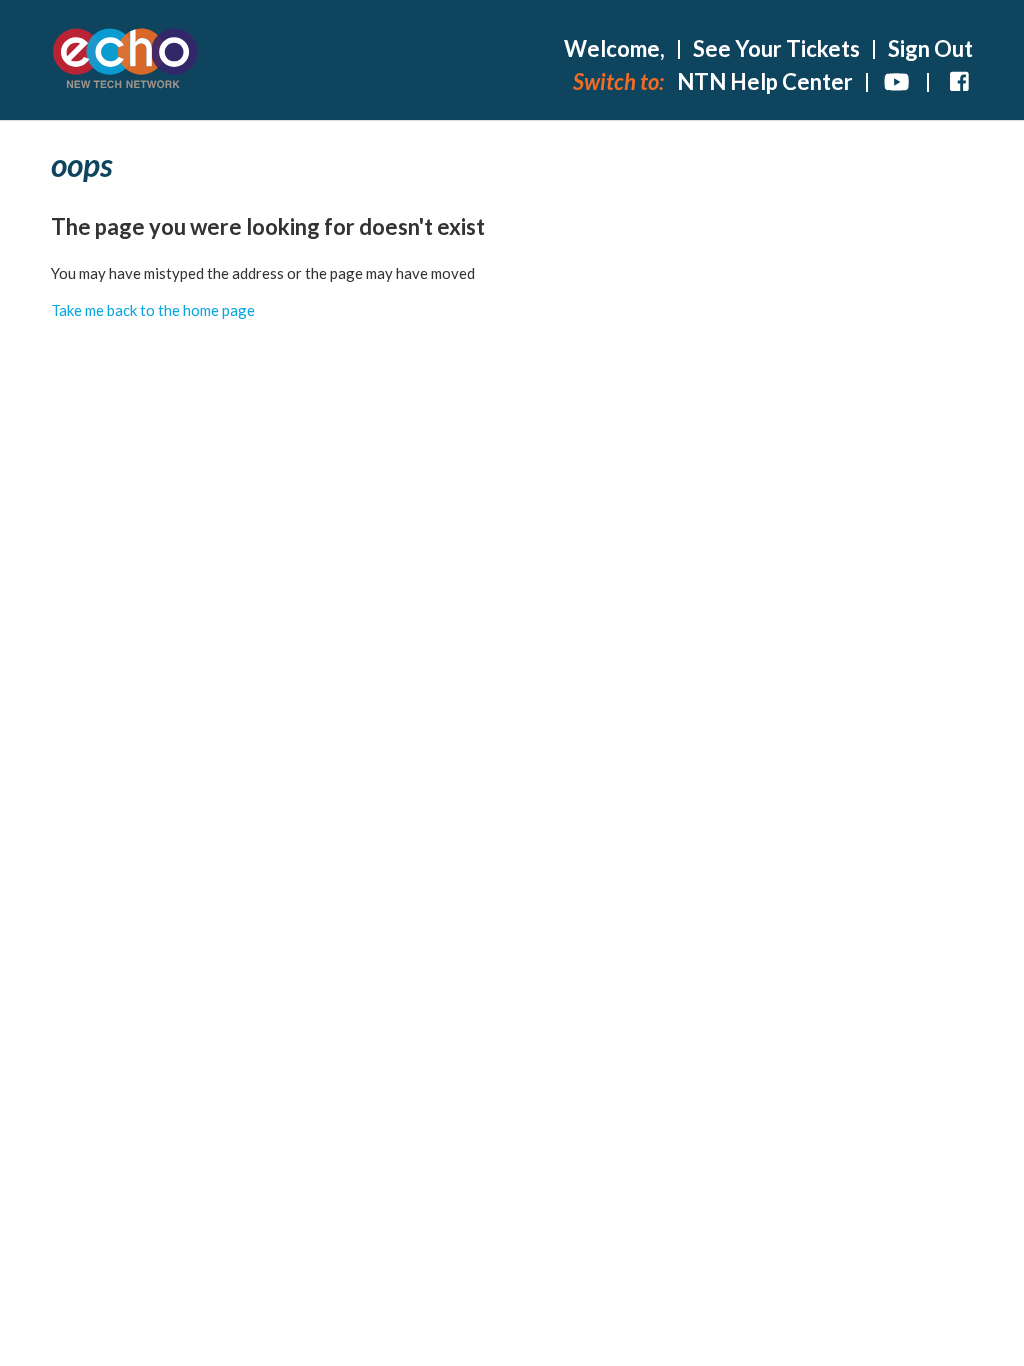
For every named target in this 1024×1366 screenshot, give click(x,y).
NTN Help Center (765, 81)
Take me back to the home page (153, 310)
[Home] (126, 60)
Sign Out (930, 48)
